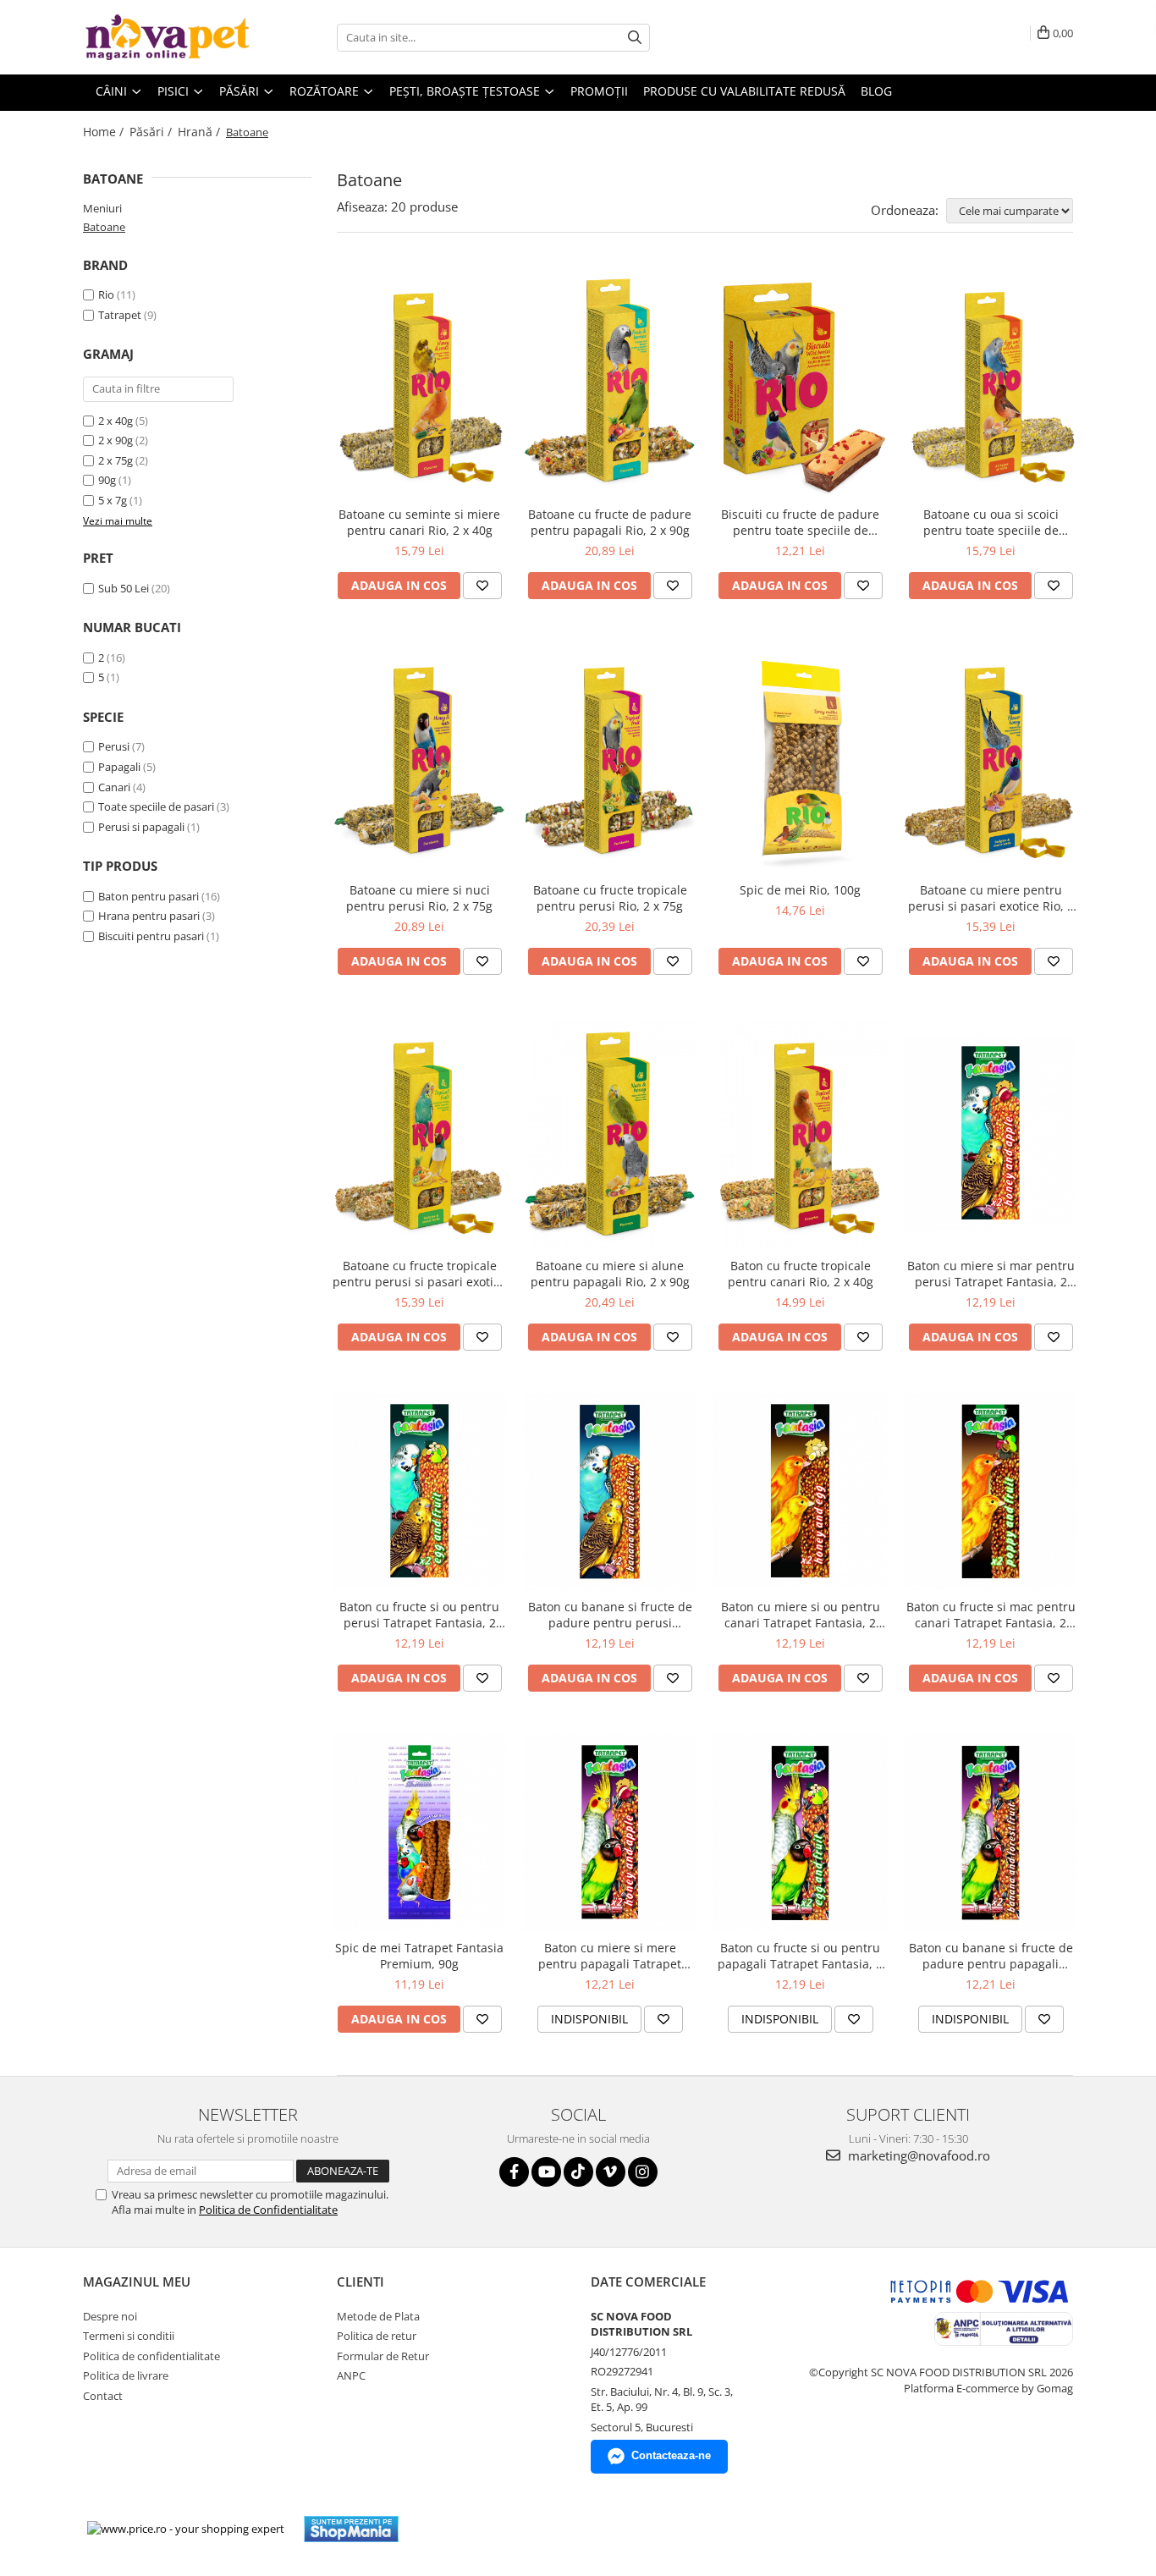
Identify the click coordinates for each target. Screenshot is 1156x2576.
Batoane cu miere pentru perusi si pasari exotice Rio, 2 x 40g (991, 898)
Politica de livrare (126, 2375)
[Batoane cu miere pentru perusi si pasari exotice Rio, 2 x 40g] (991, 757)
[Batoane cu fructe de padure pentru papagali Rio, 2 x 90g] (610, 383)
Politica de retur (377, 2336)
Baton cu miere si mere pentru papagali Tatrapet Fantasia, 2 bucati (610, 1956)
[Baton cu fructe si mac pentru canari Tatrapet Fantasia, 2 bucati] (991, 1492)
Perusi (114, 746)
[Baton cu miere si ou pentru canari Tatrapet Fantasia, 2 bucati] (800, 1491)
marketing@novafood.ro (917, 2155)
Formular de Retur (383, 2356)
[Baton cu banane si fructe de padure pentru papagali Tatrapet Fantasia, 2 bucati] (991, 1833)
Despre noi (110, 2316)
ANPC (351, 2375)
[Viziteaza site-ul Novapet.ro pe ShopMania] (351, 2529)
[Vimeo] (611, 2172)
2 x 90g (116, 440)
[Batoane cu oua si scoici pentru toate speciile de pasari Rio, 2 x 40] (991, 383)
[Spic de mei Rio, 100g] (800, 757)
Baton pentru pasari (149, 896)
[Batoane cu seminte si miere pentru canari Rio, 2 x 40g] (419, 383)
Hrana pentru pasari (149, 916)
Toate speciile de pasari (156, 806)
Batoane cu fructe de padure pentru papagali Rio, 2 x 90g (610, 522)
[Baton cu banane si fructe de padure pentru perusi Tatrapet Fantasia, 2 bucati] (610, 1492)
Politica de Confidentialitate (268, 2210)
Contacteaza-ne (671, 2455)
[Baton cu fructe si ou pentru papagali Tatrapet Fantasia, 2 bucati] (800, 1832)
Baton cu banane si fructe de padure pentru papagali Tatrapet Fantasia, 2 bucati (991, 1956)
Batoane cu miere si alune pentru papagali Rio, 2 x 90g (610, 1274)
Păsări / (152, 132)
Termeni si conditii (129, 2336)
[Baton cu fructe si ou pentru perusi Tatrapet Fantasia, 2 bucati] (419, 1491)
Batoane (104, 227)
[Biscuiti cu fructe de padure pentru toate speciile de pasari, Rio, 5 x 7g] (800, 383)
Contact (103, 2396)
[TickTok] (578, 2172)
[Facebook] (514, 2172)
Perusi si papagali (141, 827)
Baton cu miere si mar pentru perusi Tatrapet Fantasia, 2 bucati (991, 1274)
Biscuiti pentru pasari (151, 936)
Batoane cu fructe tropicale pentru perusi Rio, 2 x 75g (610, 898)
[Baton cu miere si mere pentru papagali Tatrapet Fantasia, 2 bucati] (610, 1833)
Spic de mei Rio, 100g (800, 890)
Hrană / (201, 132)
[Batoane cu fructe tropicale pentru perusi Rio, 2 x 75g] (610, 757)
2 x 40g (116, 421)
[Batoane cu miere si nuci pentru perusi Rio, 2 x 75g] (419, 757)
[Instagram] (643, 2172)
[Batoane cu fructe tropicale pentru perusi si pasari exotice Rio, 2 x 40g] (419, 1133)
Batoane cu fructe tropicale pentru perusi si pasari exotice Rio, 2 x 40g (419, 1274)
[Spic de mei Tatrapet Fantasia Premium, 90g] (419, 1832)
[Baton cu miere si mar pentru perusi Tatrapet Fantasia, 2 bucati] (991, 1133)
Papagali (119, 767)
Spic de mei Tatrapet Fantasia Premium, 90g (419, 1956)
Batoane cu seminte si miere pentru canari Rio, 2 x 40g (419, 522)
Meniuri (102, 208)
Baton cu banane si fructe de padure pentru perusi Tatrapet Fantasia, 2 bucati (610, 1615)
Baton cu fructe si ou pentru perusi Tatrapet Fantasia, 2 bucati (419, 1615)
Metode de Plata (378, 2316)
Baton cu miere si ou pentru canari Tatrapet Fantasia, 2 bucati (801, 1615)
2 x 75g (116, 460)
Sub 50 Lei (124, 588)
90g (107, 480)
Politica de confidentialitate (151, 2356)
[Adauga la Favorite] (482, 586)
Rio (106, 294)
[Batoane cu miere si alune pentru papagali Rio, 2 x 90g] (610, 1133)
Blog (876, 91)
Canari (114, 787)
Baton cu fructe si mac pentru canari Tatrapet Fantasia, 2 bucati (991, 1615)
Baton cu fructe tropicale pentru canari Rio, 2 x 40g (801, 1274)
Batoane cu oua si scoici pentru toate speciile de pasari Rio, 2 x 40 (991, 522)
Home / (105, 132)
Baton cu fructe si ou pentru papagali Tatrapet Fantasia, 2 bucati (800, 1956)
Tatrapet (120, 315)
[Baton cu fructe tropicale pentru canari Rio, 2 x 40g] (800, 1133)
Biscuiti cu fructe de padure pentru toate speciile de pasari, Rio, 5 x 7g (800, 522)
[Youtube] (546, 2172)
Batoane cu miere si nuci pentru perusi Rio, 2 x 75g (419, 898)
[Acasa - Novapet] (168, 37)
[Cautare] (635, 38)
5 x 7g (113, 500)
